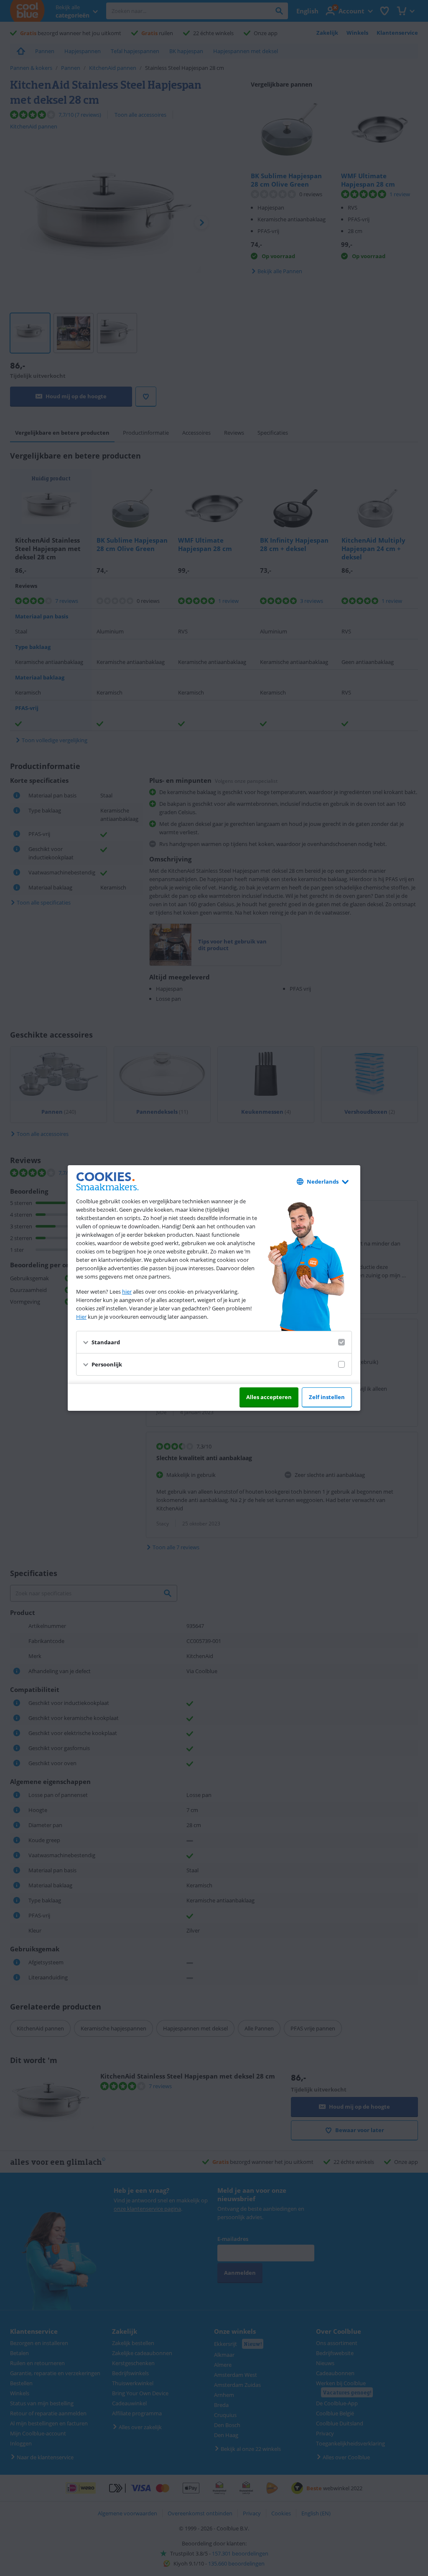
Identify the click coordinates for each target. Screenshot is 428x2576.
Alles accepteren (269, 1397)
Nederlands (323, 1182)
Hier (81, 1317)
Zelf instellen (327, 1397)
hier (127, 1292)
